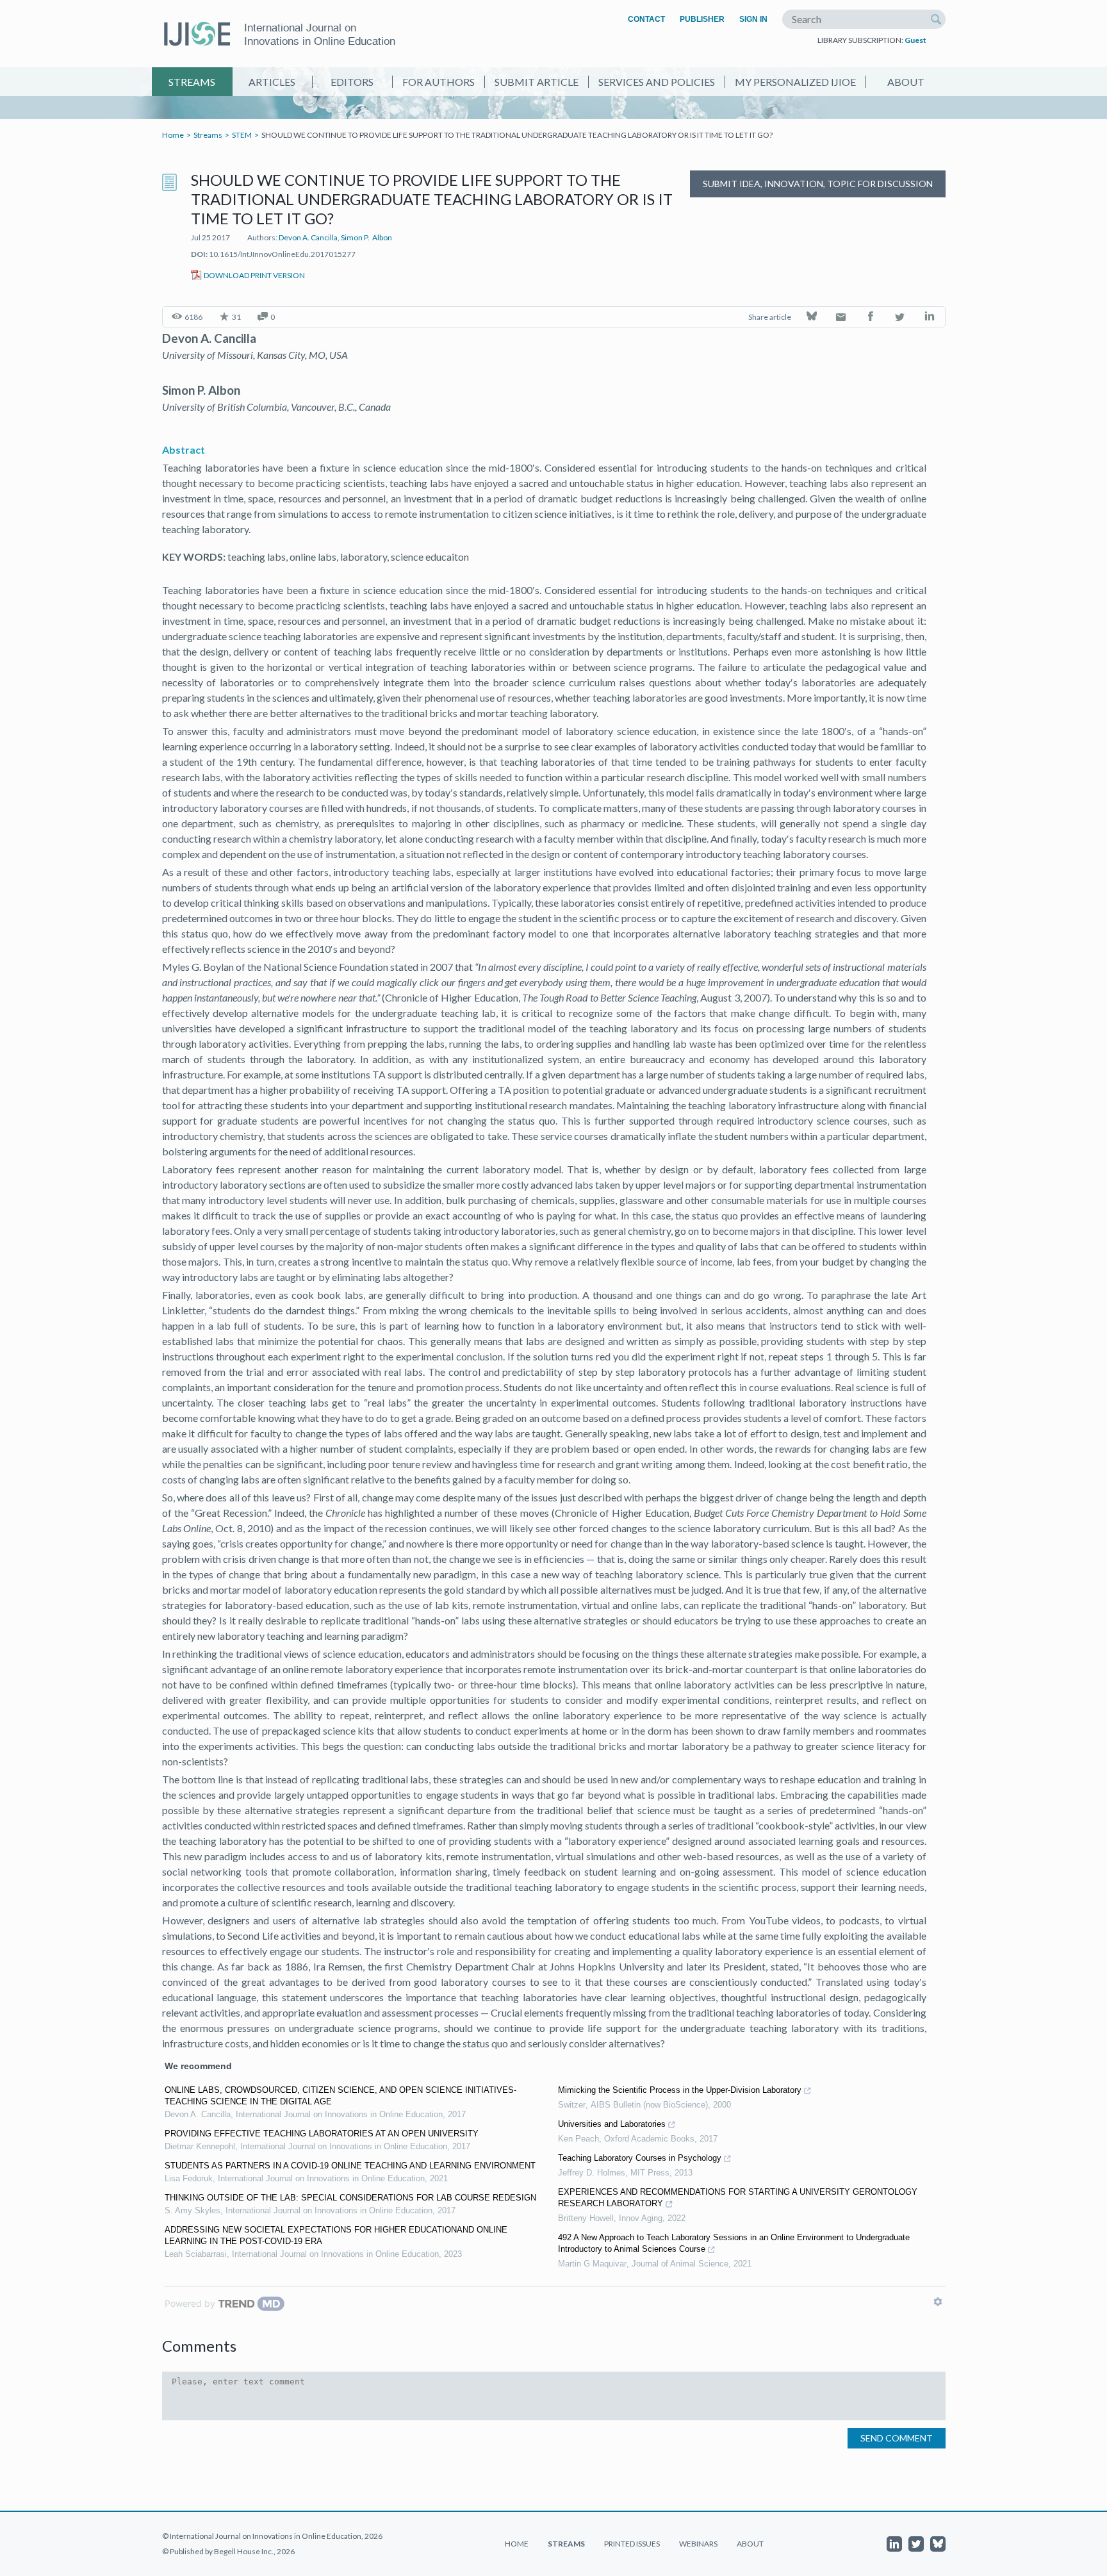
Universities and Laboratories (612, 2124)
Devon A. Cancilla (308, 237)
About (906, 82)
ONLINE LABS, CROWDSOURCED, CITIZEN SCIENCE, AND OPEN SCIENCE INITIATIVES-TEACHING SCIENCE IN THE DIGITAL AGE (340, 2096)
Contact (646, 19)
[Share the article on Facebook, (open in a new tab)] (871, 318)
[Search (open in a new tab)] (936, 19)
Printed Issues (632, 2544)
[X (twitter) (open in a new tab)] (916, 2544)
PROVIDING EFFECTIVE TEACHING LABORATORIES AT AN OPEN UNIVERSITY (322, 2134)
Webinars (698, 2544)
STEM (242, 135)
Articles (272, 82)
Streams (192, 82)
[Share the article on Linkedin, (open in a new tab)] (930, 318)
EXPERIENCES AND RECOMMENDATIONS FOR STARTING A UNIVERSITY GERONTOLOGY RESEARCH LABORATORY (738, 2198)
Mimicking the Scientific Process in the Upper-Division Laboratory (680, 2090)
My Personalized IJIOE (795, 82)
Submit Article (537, 82)
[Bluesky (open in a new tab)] (938, 2544)
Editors (352, 82)
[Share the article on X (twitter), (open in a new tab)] (901, 318)
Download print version (254, 275)
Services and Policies (657, 82)
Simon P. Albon (366, 237)
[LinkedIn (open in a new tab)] (894, 2544)
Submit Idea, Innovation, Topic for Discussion (818, 184)
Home (173, 135)
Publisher (702, 19)
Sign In (753, 19)
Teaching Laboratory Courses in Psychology (640, 2158)
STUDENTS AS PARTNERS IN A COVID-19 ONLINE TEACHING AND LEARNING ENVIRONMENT (350, 2166)
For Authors (439, 82)
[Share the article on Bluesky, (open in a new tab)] (812, 318)
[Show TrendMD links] (938, 2302)
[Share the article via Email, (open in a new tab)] (842, 318)
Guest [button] (915, 40)
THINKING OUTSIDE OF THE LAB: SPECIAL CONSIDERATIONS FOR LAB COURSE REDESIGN (350, 2198)
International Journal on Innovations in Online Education (320, 34)
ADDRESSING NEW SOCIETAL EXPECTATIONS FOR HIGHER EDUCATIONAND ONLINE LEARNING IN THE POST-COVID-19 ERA (336, 2235)
